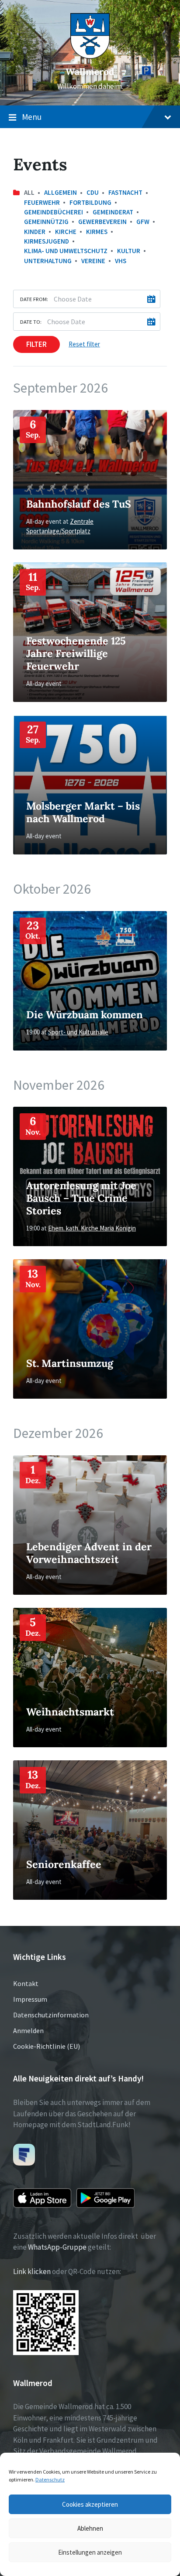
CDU (93, 192)
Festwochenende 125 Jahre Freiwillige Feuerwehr (76, 653)
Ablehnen (90, 2528)
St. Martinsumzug (70, 1363)
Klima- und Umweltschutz (66, 251)
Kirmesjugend (47, 241)
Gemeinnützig (46, 222)
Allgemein (61, 192)
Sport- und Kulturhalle (78, 1032)
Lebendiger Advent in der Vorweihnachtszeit (89, 1553)
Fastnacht (125, 192)
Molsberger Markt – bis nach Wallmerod (83, 812)
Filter (36, 344)
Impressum (30, 1999)
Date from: (34, 299)
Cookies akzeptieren (90, 2504)
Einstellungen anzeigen (90, 2552)
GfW (143, 222)
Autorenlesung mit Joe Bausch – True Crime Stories (81, 1198)
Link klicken (32, 2271)
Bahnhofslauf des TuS (79, 504)
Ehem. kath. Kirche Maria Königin (92, 1228)
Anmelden (28, 2030)
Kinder (35, 232)
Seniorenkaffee (64, 1864)
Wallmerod (90, 72)
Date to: (31, 322)
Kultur (129, 251)
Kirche (66, 232)
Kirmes (97, 232)
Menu (32, 117)
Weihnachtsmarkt (70, 1712)
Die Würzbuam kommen (85, 1014)
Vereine (93, 261)
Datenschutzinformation (51, 2015)
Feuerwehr (42, 202)
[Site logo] (90, 56)
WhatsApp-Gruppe (57, 2247)
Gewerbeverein (102, 222)
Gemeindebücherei (54, 212)
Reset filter (84, 344)
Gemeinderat (113, 212)
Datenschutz (50, 2479)
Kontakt (26, 1983)
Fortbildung (90, 202)
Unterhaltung (48, 261)
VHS (121, 261)
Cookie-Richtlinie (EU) (47, 2046)
